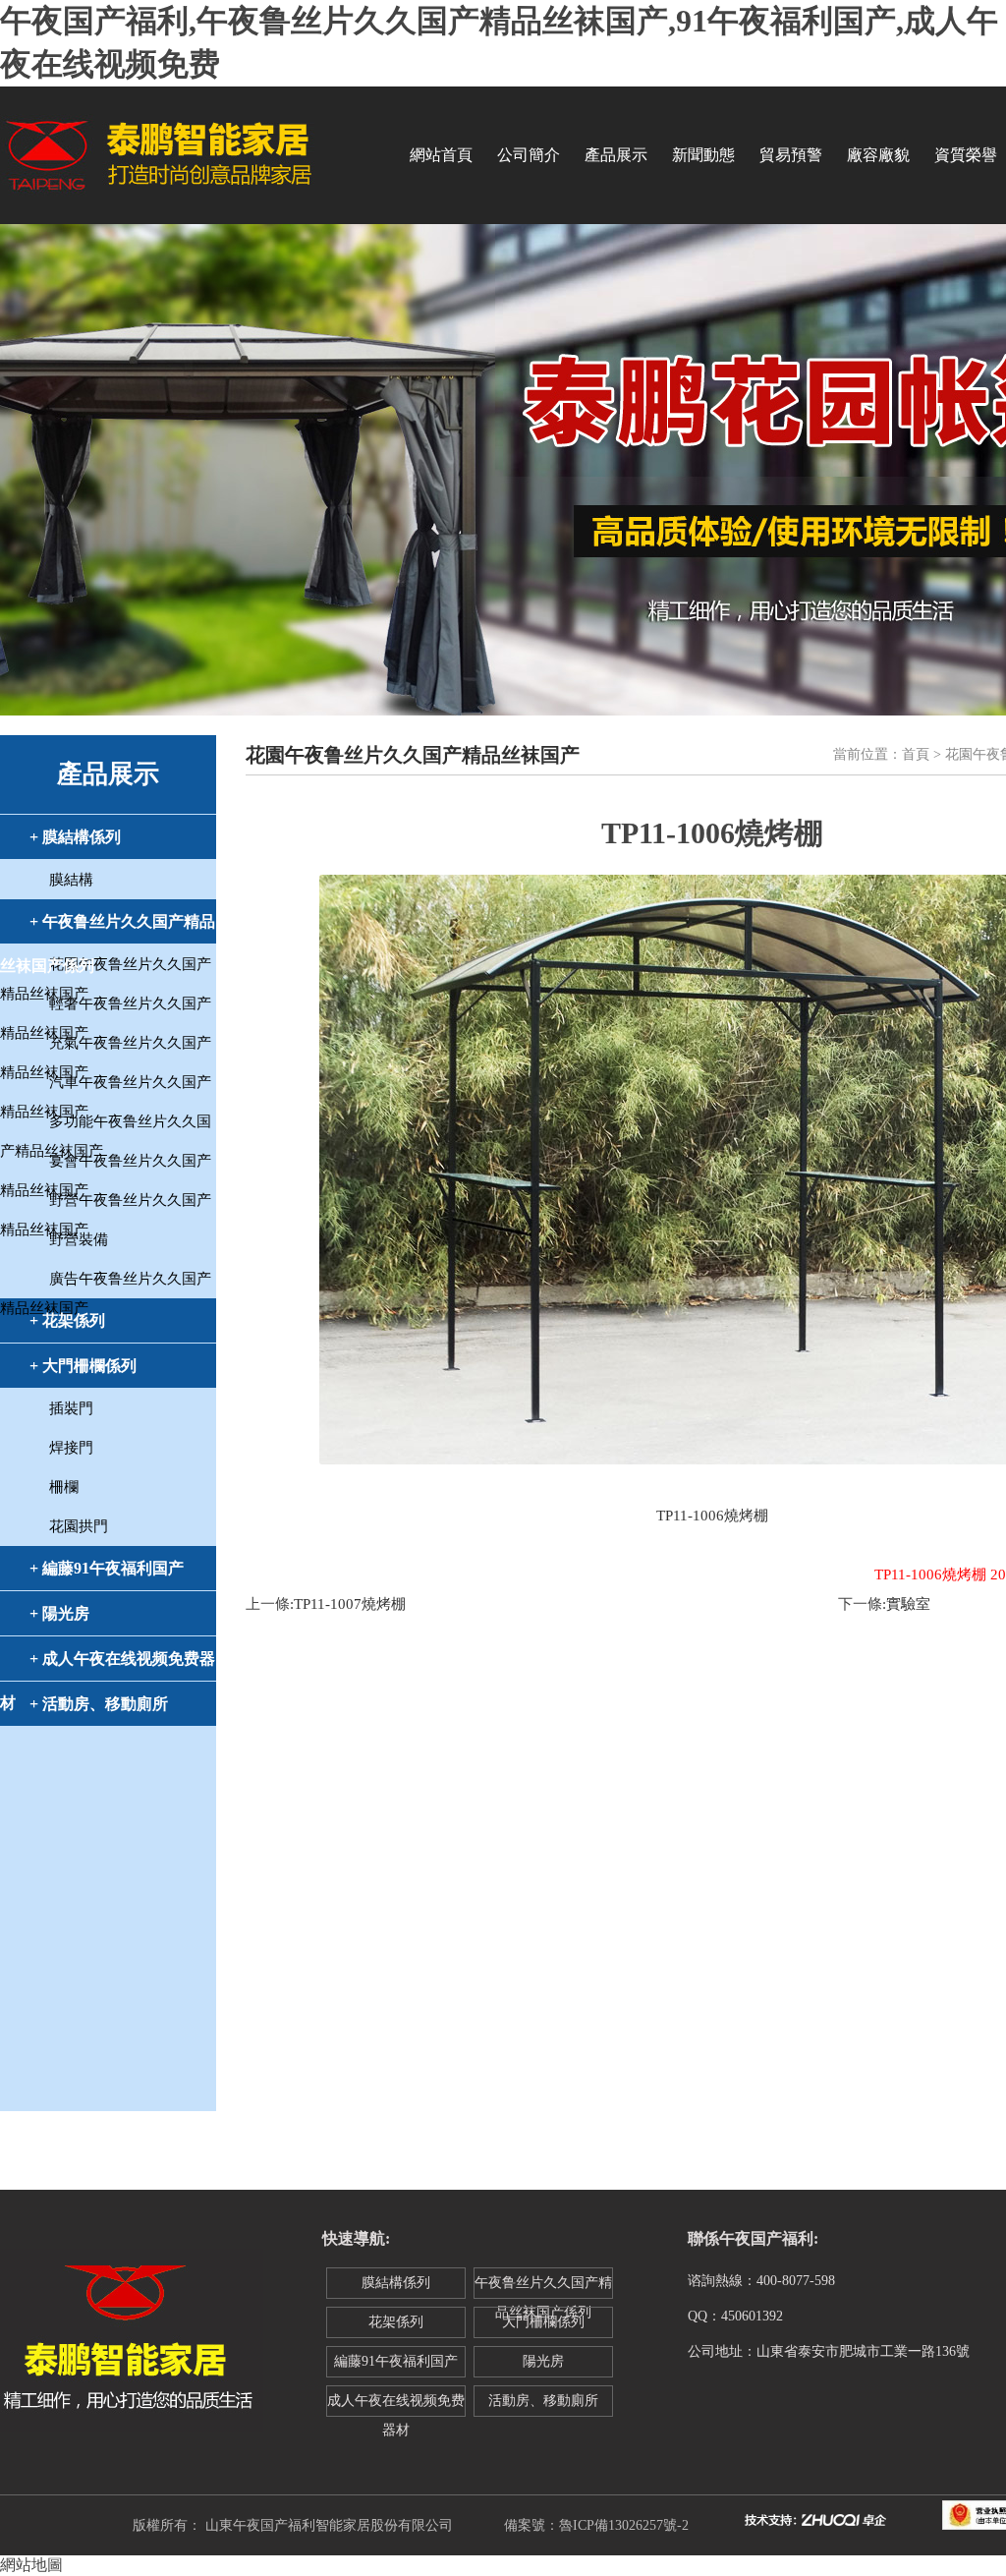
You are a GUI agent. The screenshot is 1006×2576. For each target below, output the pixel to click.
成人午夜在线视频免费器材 (396, 2405)
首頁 (916, 754)
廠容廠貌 (878, 155)
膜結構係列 (396, 2283)
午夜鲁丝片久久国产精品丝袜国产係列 (543, 2287)
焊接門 (71, 1448)
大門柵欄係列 (543, 2322)
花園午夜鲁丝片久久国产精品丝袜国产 (106, 968)
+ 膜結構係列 (75, 837)
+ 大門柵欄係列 (83, 1366)
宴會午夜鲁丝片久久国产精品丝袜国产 (106, 1164)
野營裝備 (79, 1239)
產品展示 (616, 155)
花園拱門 (79, 1526)
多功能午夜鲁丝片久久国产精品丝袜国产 (106, 1125)
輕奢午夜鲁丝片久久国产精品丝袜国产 (106, 1007)
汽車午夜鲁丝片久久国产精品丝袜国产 (106, 1086)
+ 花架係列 (67, 1320)
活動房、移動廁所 (543, 2401)
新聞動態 (703, 155)
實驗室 (908, 1604)
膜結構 (71, 880)
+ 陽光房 (59, 1613)
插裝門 (71, 1408)
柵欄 (64, 1487)
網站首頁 (441, 155)
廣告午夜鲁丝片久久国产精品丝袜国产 (106, 1282)
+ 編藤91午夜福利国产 (107, 1568)
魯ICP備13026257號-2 (624, 2525)
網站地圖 (31, 2565)
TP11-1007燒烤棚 (350, 1604)
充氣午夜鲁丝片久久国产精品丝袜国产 (106, 1046)
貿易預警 (791, 155)
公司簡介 (529, 155)
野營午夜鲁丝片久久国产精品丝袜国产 (106, 1203)
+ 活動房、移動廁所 (99, 1704)
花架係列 (396, 2322)
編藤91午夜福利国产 (396, 2361)
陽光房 (543, 2361)
